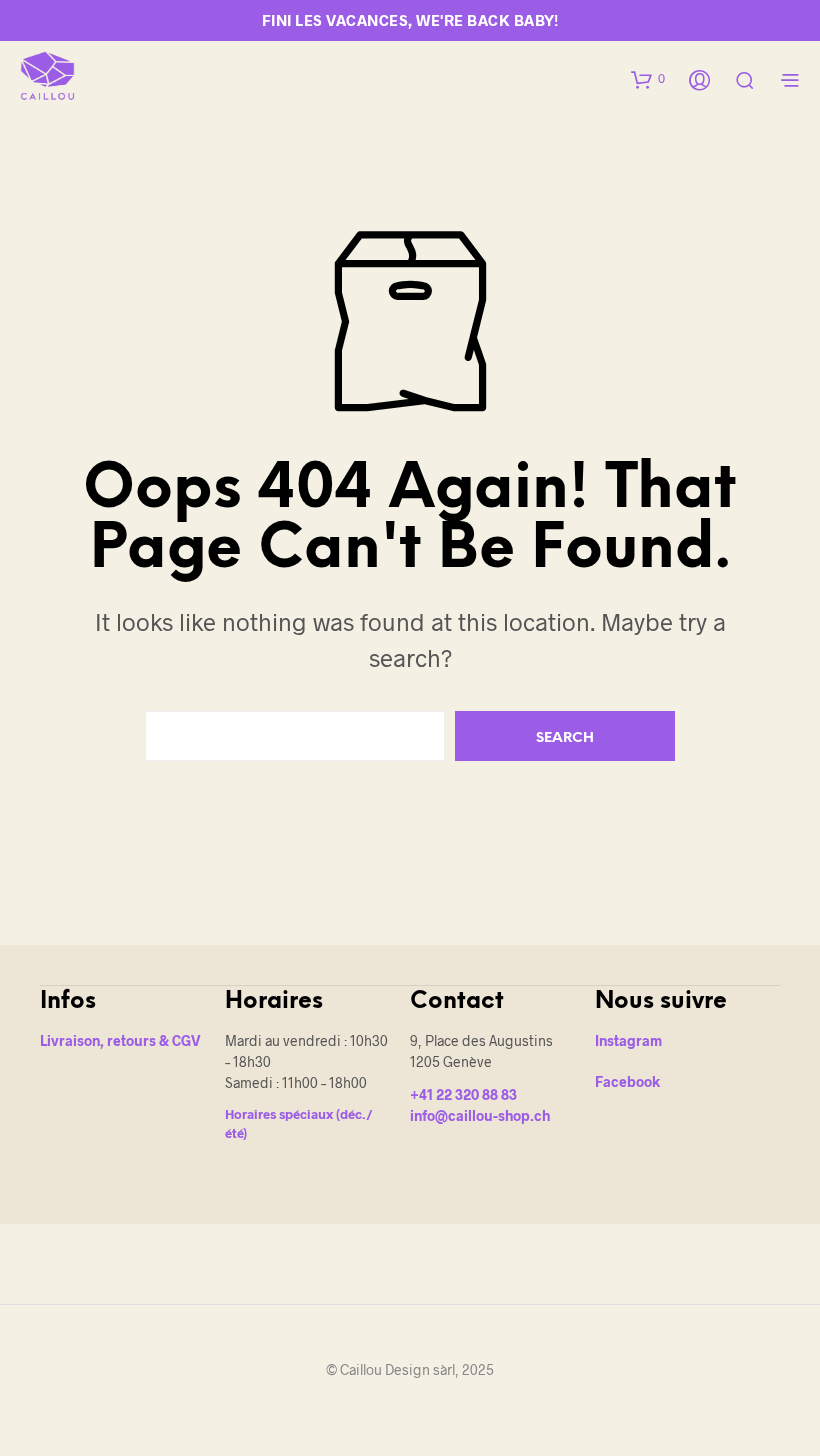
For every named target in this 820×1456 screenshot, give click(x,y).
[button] (648, 79)
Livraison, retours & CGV (120, 1040)
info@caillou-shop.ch (480, 1115)
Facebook (627, 1081)
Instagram (628, 1040)
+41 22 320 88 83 (463, 1094)
